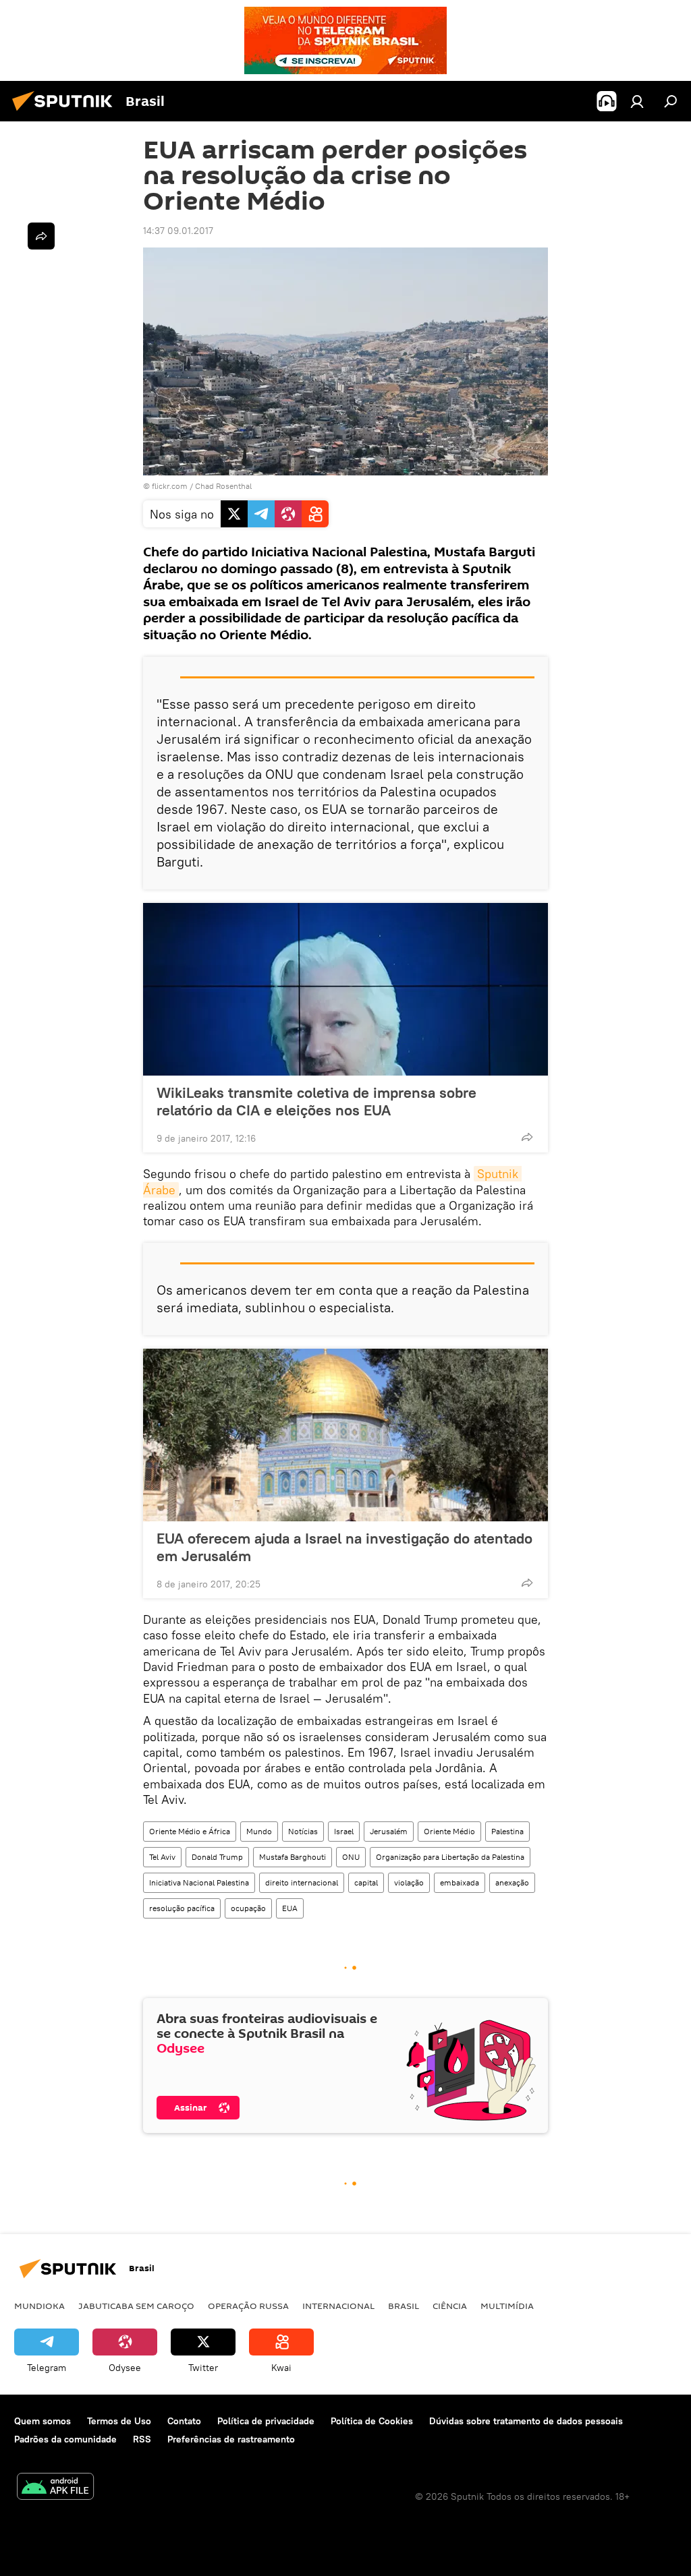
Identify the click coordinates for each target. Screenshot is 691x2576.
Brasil (404, 2306)
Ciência (450, 2306)
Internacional (338, 2306)
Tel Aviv (162, 1857)
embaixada (460, 1882)
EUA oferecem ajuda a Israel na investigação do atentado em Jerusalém (344, 1547)
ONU (351, 1857)
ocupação (248, 1908)
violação (409, 1882)
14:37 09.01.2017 (178, 231)
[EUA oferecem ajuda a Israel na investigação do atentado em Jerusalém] (345, 1435)
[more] (527, 1137)
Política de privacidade (266, 2421)
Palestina (507, 1831)
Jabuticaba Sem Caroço (136, 2306)
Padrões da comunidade (65, 2439)
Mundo (259, 1831)
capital (366, 1882)
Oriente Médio (449, 1831)
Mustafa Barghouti (293, 1857)
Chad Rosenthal (223, 486)
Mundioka (39, 2306)
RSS (142, 2439)
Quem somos (43, 2421)
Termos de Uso (119, 2421)
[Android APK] (55, 2488)
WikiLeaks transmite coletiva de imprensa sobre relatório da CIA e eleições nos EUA (316, 1101)
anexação (512, 1882)
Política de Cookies (372, 2421)
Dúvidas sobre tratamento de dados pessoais (526, 2421)
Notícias (303, 1831)
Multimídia (507, 2306)
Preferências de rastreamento (231, 2439)
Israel (344, 1831)
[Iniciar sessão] (637, 101)
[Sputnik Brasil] (66, 113)
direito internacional (302, 1882)
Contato (184, 2421)
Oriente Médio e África (190, 1831)
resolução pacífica (182, 1908)
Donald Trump (217, 1857)
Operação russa (248, 2306)
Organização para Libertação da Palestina (450, 1857)
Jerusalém (389, 1831)
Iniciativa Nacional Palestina (199, 1882)
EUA (290, 1908)
